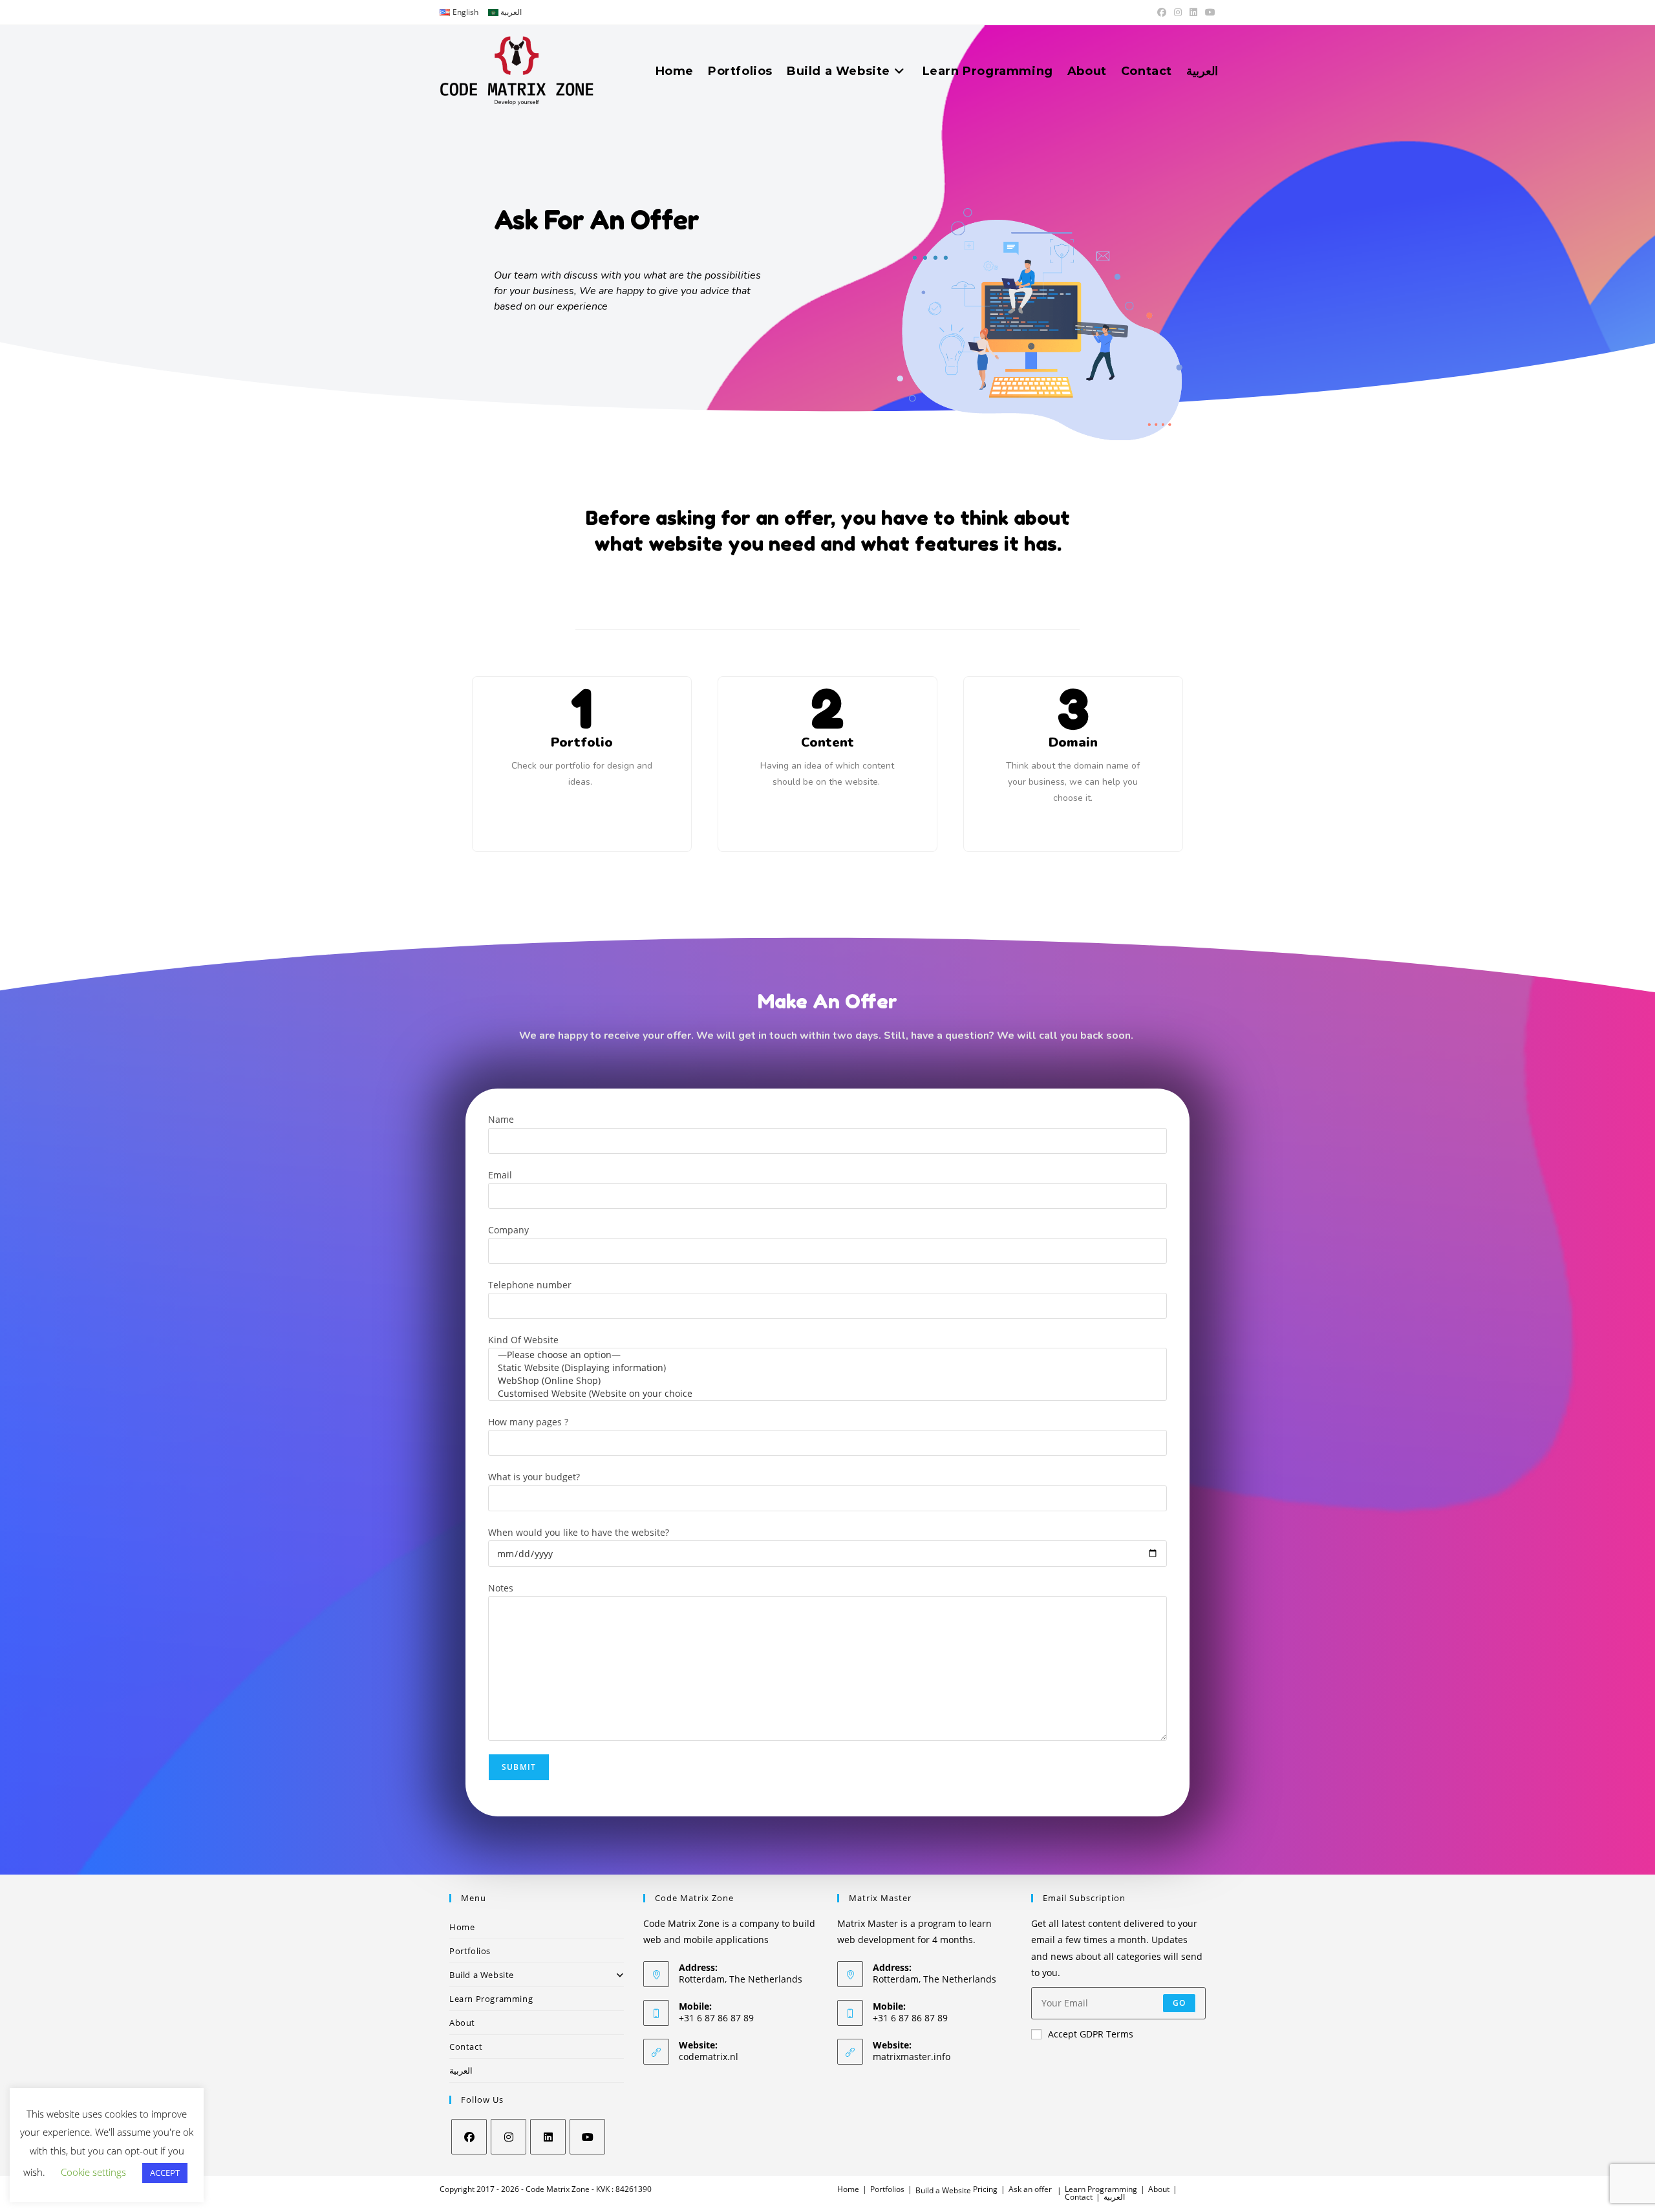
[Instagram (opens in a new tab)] (1178, 12)
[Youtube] (587, 2137)
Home (462, 1927)
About (462, 2023)
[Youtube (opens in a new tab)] (1208, 12)
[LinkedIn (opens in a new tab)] (1193, 12)
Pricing (985, 2189)
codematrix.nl (709, 2057)
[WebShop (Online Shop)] (827, 1381)
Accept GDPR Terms (1091, 2034)
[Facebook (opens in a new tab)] (1162, 12)
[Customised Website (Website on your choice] (827, 1394)
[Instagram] (508, 2137)
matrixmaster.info (912, 2057)
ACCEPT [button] (165, 2173)
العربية (461, 2070)
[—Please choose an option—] (827, 1355)
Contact (466, 2047)
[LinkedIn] (548, 2137)
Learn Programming (491, 1999)
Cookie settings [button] (93, 2172)
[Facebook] (469, 2137)
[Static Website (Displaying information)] (827, 1368)
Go (1179, 2003)
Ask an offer (1030, 2189)
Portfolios (470, 1951)
